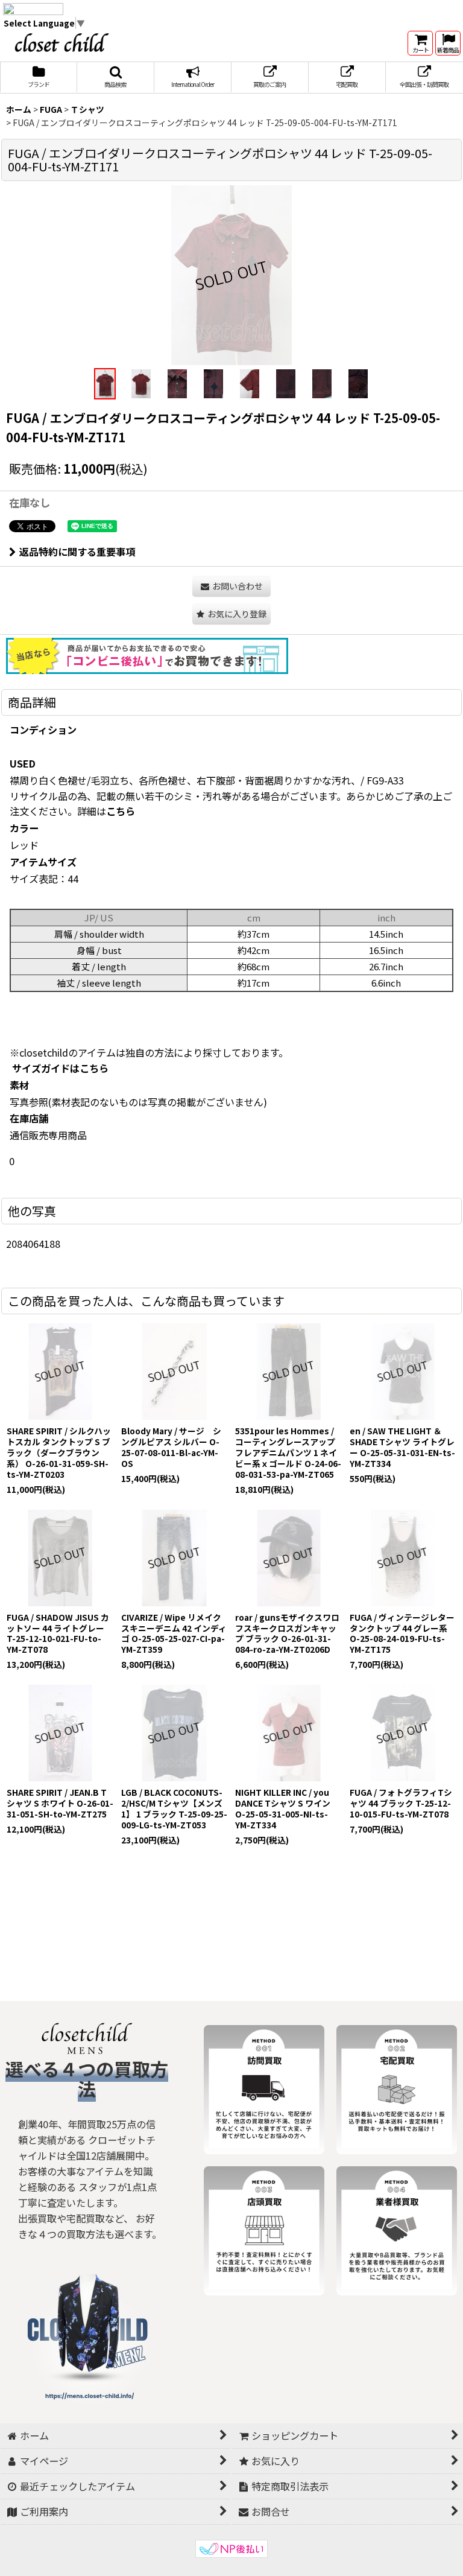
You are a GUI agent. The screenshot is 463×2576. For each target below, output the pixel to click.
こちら (121, 811)
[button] (116, 78)
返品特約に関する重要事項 (77, 552)
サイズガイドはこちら (60, 1068)
